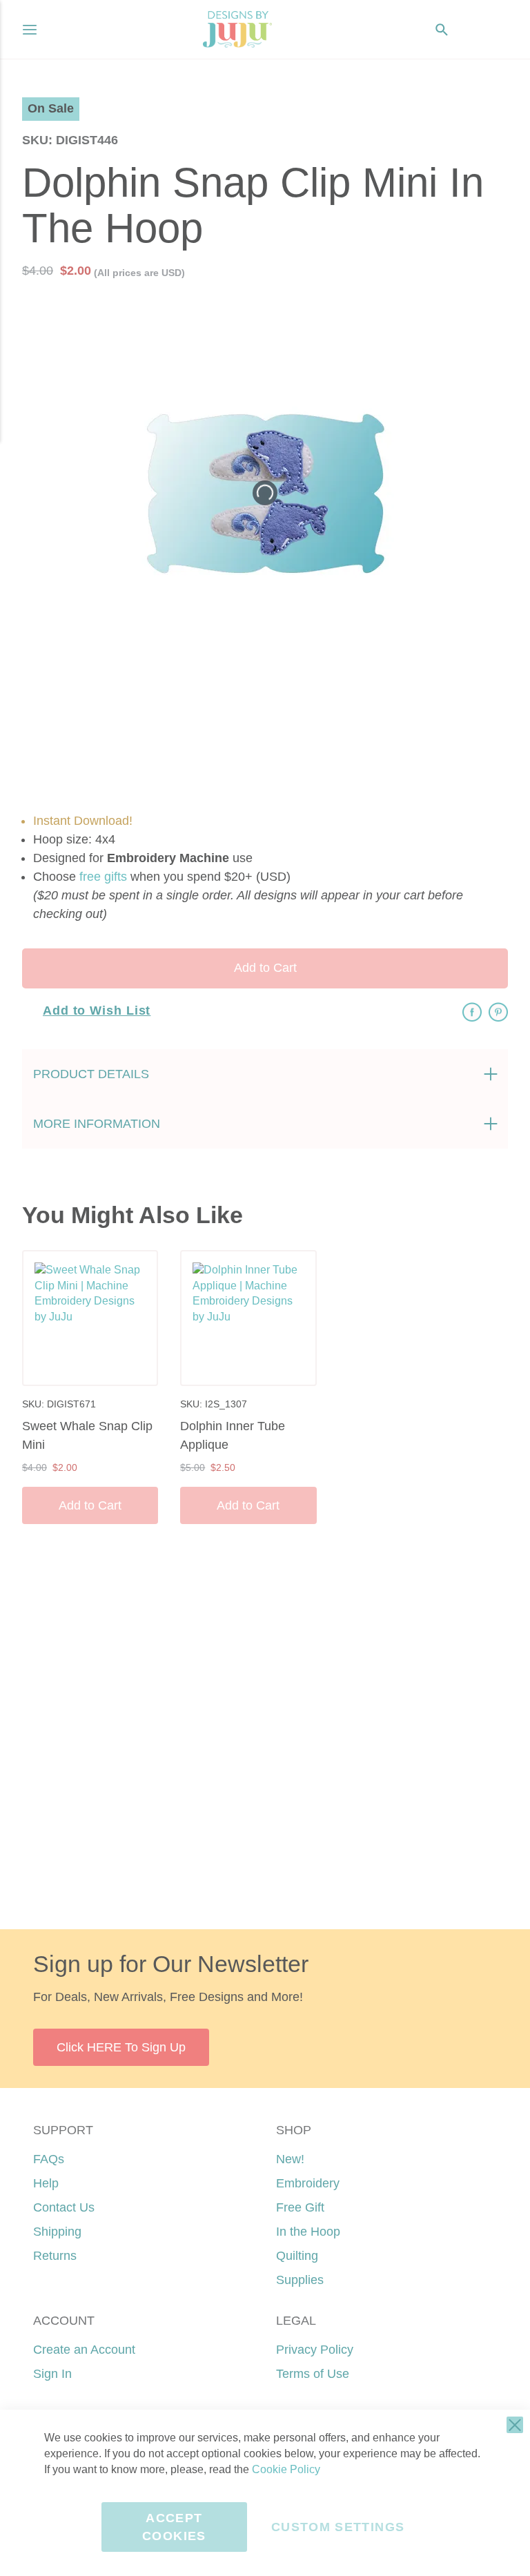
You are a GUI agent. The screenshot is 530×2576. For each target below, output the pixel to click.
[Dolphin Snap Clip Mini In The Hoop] (298, 714)
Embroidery (308, 2183)
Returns (55, 2256)
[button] (497, 29)
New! (290, 2159)
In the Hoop (308, 2232)
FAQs (49, 2159)
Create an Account (84, 2350)
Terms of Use (313, 2374)
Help (46, 2183)
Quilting (297, 2256)
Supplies (300, 2280)
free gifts (103, 877)
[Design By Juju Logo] (237, 29)
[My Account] (469, 30)
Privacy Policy (315, 2350)
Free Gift (300, 2207)
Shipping (57, 2232)
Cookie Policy (286, 2469)
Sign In (52, 2374)
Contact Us (64, 2207)
